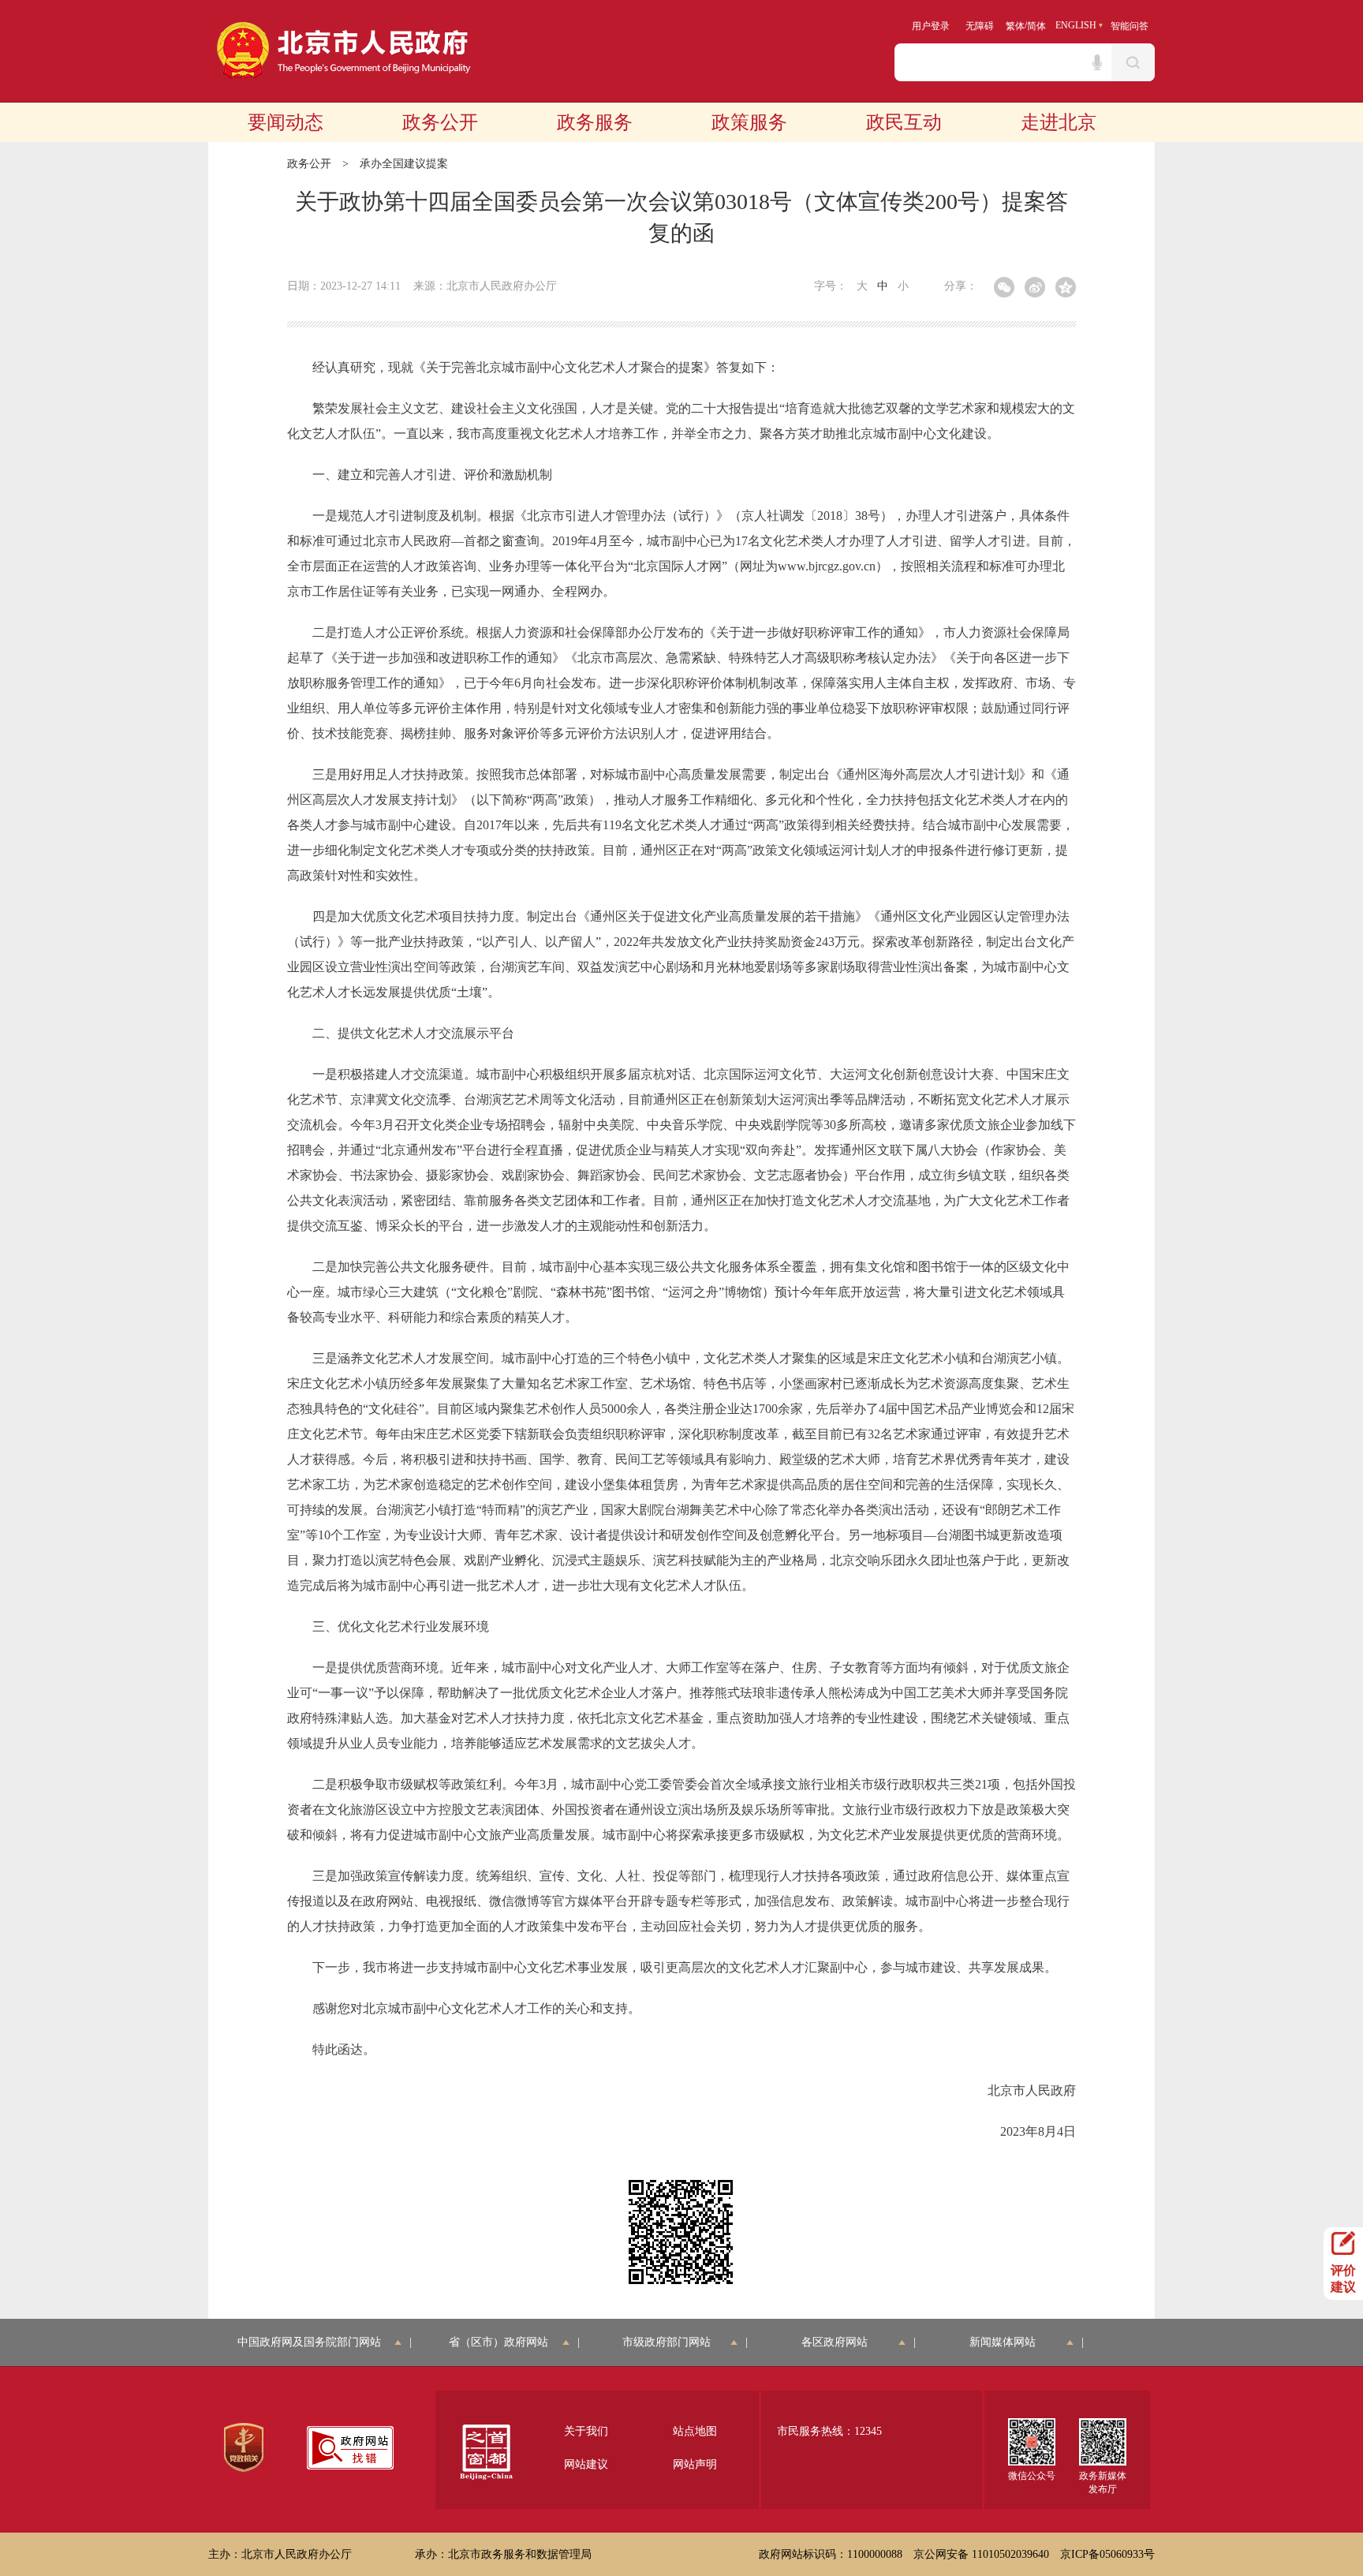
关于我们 (586, 2431)
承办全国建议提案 (404, 164)
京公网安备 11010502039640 (981, 2554)
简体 (1036, 26)
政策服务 (749, 122)
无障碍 (980, 26)
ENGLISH (1076, 25)
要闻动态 (286, 122)
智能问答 (1130, 26)
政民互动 (904, 122)
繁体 (1015, 26)
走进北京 (1059, 122)
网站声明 (695, 2464)
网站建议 (586, 2464)
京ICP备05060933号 (1107, 2554)
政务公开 (440, 122)
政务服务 (595, 122)
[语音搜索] (1097, 62)
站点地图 (695, 2431)
